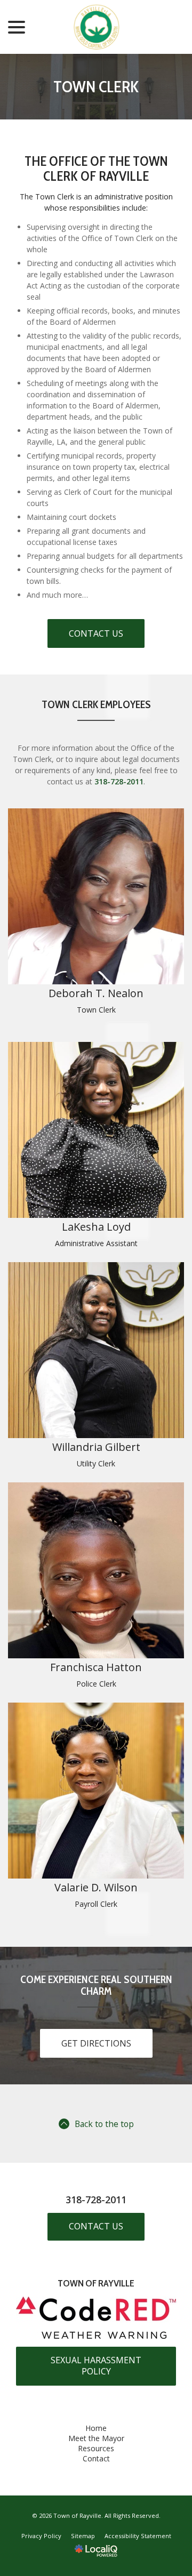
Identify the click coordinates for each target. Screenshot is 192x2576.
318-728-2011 (119, 781)
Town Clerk (96, 87)
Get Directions (96, 2043)
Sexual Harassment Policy (96, 2366)
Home (96, 2428)
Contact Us (96, 633)
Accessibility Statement (138, 2536)
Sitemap (83, 2536)
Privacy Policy (41, 2536)
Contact (96, 2458)
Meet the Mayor (96, 2438)
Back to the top (104, 2124)
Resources (96, 2448)
